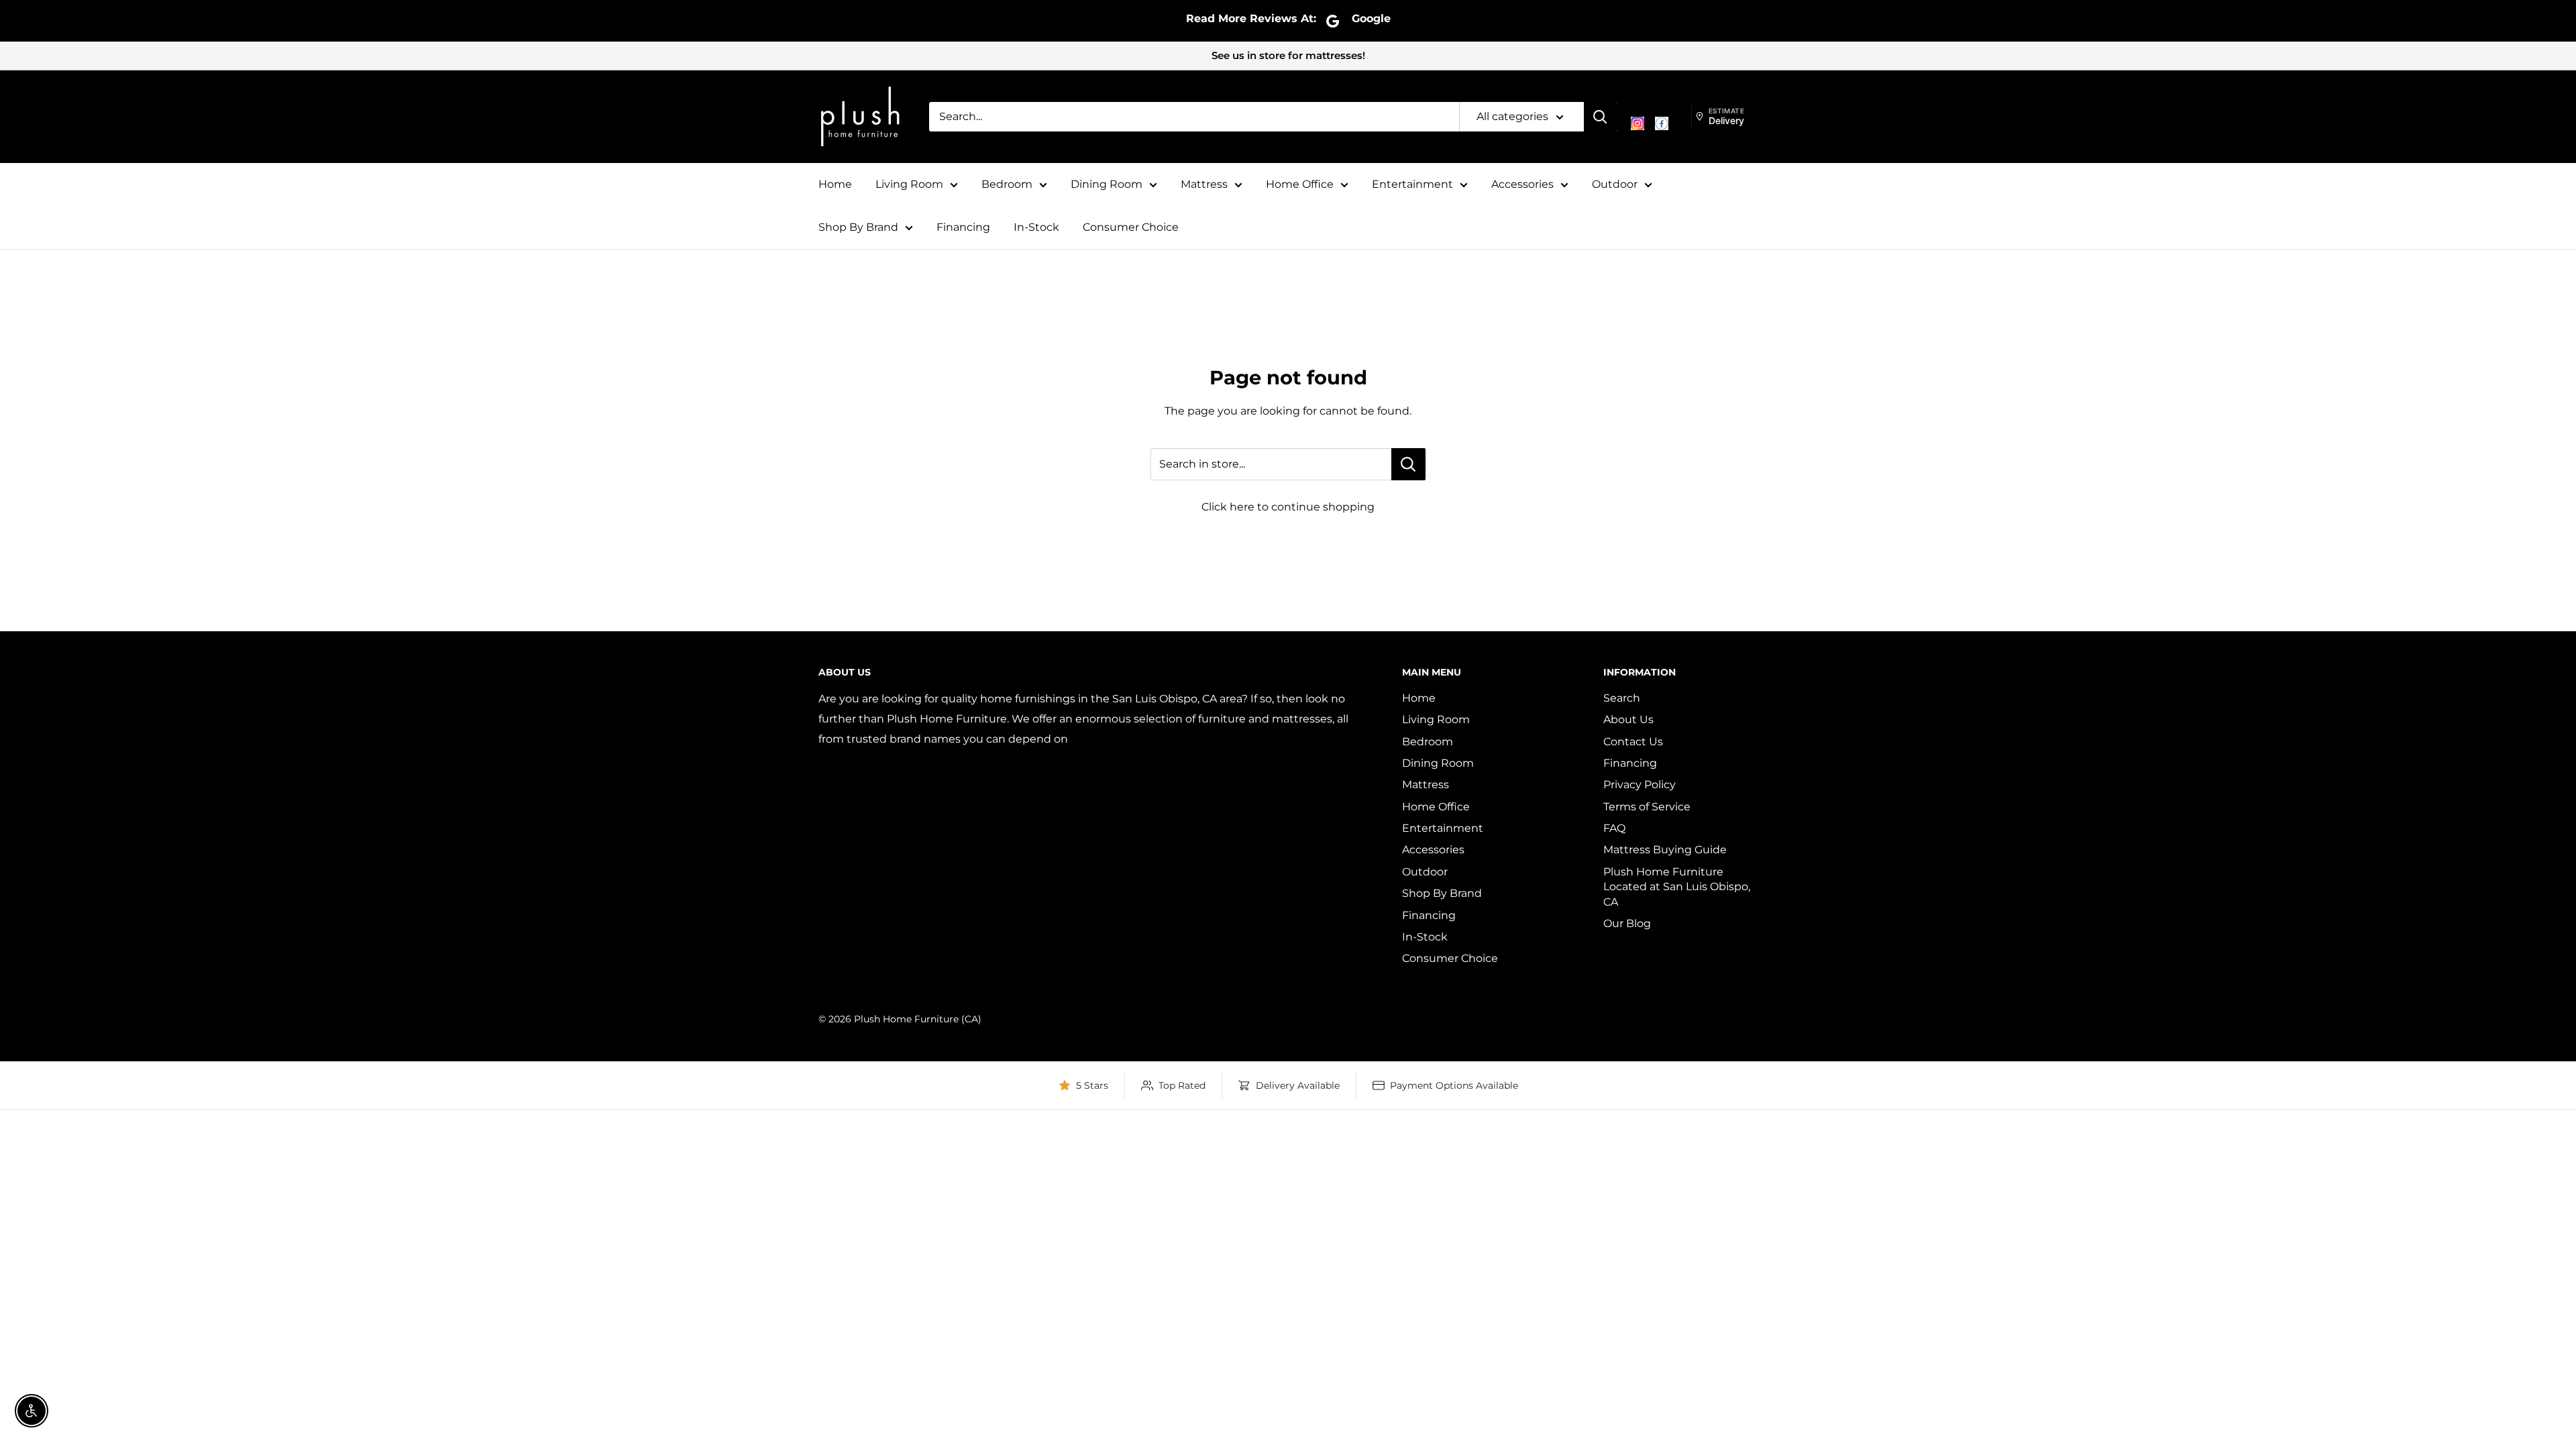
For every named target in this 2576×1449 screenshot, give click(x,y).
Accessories (1522, 184)
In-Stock (1036, 227)
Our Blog (1627, 923)
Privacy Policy (1640, 785)
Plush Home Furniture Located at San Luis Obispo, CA (1677, 887)
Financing (963, 227)
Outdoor (1615, 184)
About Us (1628, 719)
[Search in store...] (1408, 464)
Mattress (1204, 184)
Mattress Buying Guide (1665, 850)
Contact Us (1633, 742)
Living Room (909, 184)
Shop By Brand (858, 227)
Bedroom (1007, 184)
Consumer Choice (1131, 227)
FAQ (1614, 828)
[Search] (1601, 117)
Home (835, 184)
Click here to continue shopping (1288, 507)
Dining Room (1107, 184)
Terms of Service (1647, 807)
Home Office (1300, 184)
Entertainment (1412, 184)
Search (1622, 698)
